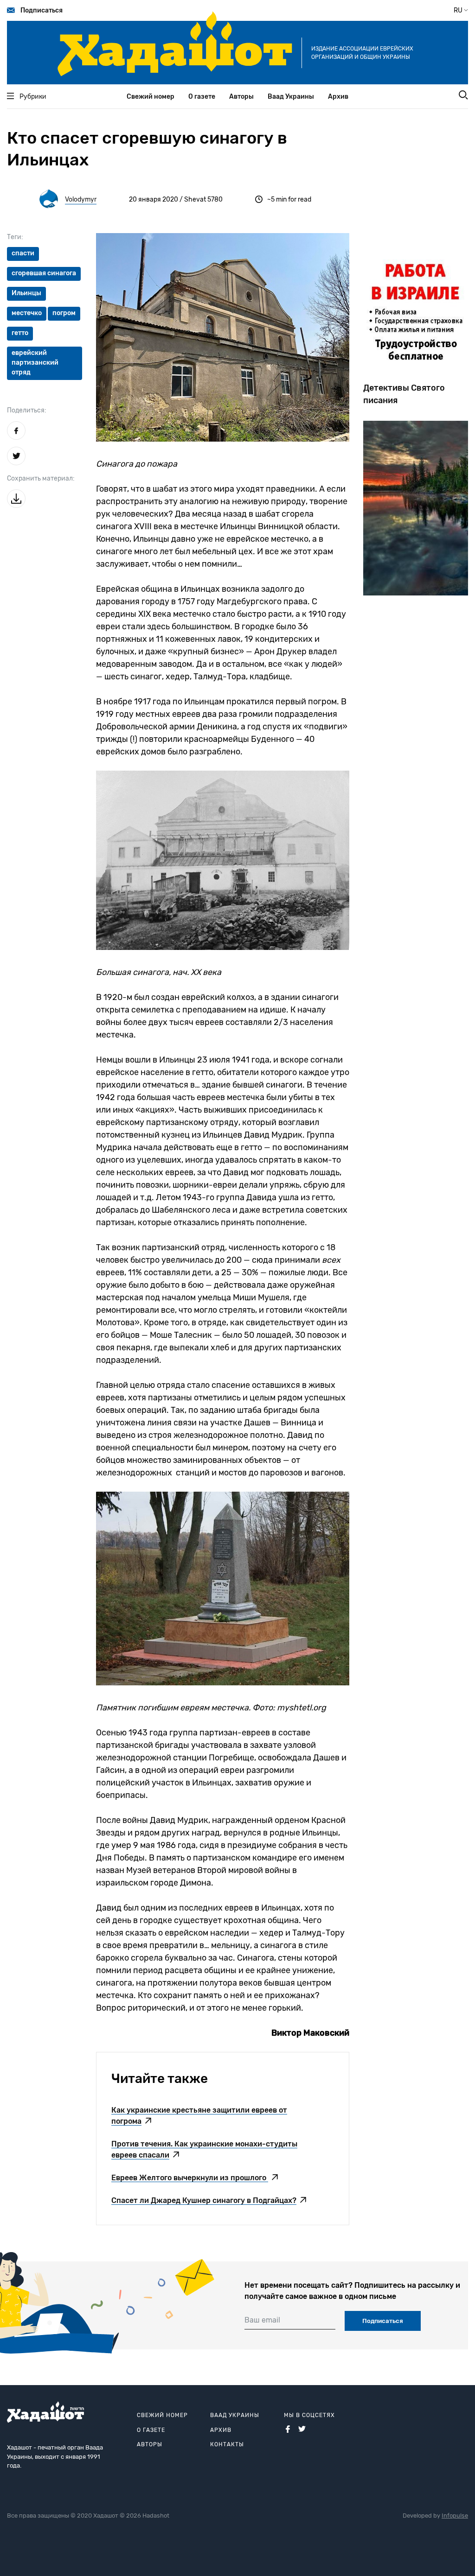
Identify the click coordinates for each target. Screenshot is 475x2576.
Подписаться (42, 10)
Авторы (241, 97)
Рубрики (33, 97)
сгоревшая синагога (44, 273)
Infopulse (455, 2516)
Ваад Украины (291, 97)
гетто (20, 333)
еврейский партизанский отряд (35, 363)
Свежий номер (151, 97)
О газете (202, 97)
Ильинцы (26, 293)
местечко (27, 313)
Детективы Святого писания (404, 394)
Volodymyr (81, 199)
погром (64, 313)
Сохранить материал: (41, 478)
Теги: (15, 237)
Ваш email (262, 2320)
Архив (338, 97)
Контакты (227, 2444)
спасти (23, 253)
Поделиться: (27, 410)
